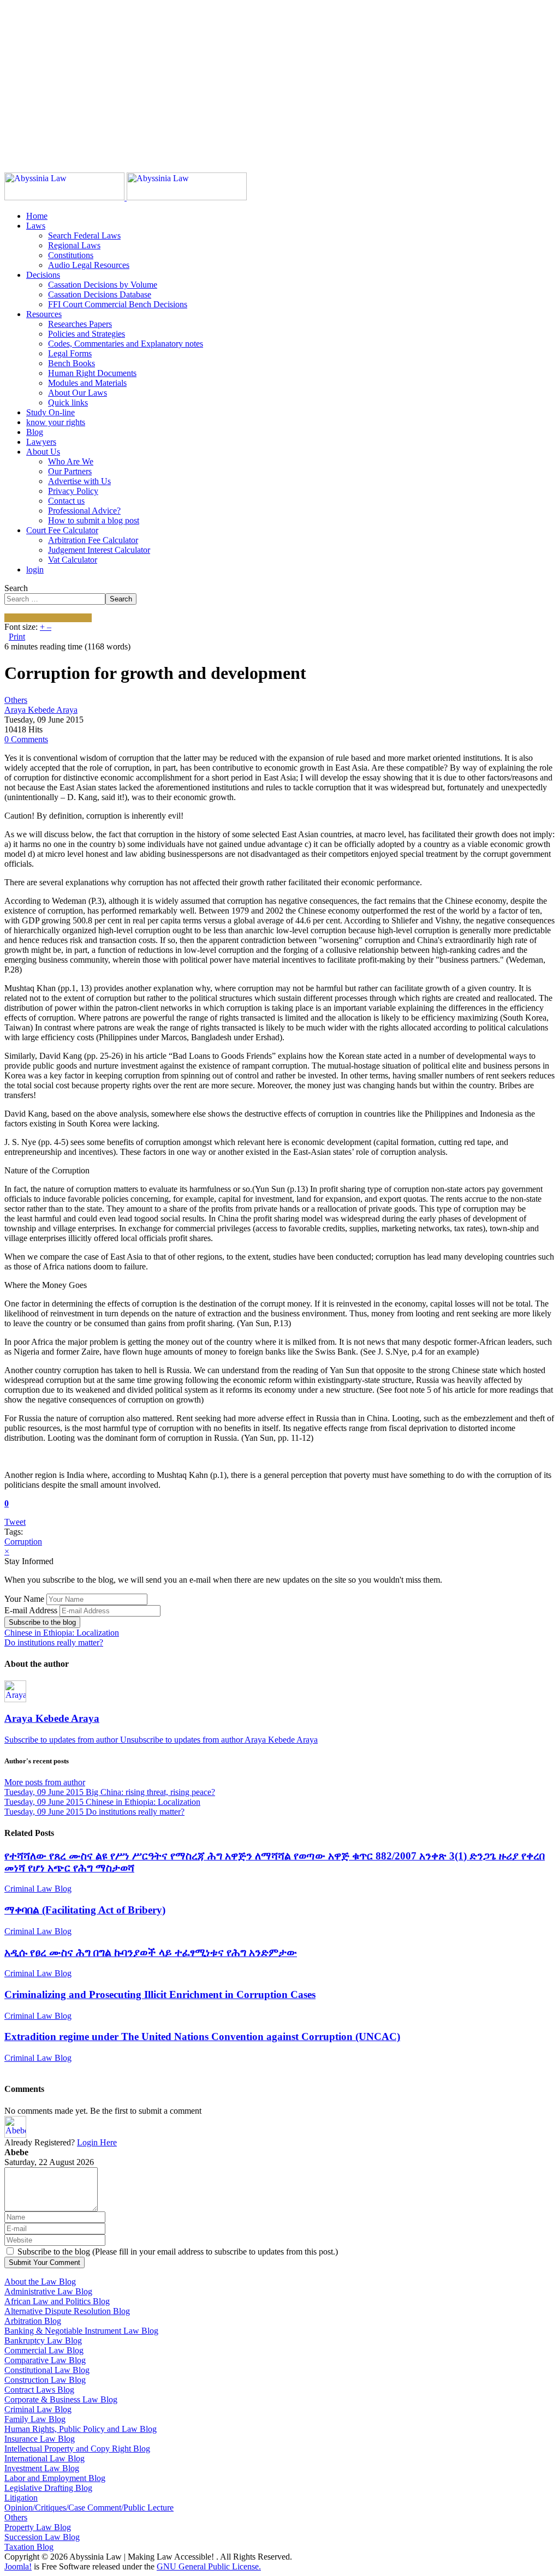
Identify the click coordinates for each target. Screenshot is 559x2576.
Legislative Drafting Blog (48, 2488)
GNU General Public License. (209, 2566)
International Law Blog (44, 2458)
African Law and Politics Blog (57, 2301)
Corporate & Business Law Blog (61, 2399)
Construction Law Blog (45, 2380)
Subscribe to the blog (42, 1622)
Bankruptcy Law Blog (43, 2341)
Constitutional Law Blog (47, 2370)
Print (17, 637)
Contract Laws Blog (39, 2390)
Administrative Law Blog (48, 2291)
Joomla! (18, 2566)
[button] (36, 226)
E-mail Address (31, 1610)
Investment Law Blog (42, 2468)
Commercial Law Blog (44, 2350)
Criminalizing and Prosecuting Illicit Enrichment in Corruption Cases (160, 1994)
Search (16, 588)
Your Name (24, 1599)
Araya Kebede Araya (41, 710)
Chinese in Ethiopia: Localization (62, 1633)
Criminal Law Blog (38, 1889)
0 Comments (26, 739)
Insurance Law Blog (40, 2439)
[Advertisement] (279, 81)
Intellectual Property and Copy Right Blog (77, 2449)
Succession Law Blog (42, 2537)
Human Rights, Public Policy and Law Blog (81, 2429)
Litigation (21, 2498)
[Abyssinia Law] (126, 197)
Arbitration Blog (33, 2321)
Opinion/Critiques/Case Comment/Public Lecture (89, 2508)
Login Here (97, 2142)
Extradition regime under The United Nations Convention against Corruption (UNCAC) (202, 2037)
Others (16, 700)
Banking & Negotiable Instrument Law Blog (81, 2331)
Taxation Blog (29, 2547)
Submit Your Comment (44, 2262)
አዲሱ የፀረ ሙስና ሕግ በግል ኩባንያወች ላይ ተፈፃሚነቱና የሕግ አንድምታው (151, 1952)
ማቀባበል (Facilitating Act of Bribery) (85, 1910)
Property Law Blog (38, 2527)
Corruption (23, 1542)
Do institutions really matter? (54, 1642)
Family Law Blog (35, 2419)
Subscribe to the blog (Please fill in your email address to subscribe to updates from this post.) (178, 2252)
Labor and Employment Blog (55, 2478)
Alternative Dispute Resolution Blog (67, 2311)
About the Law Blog (40, 2282)
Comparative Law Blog (45, 2360)
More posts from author (45, 1782)
